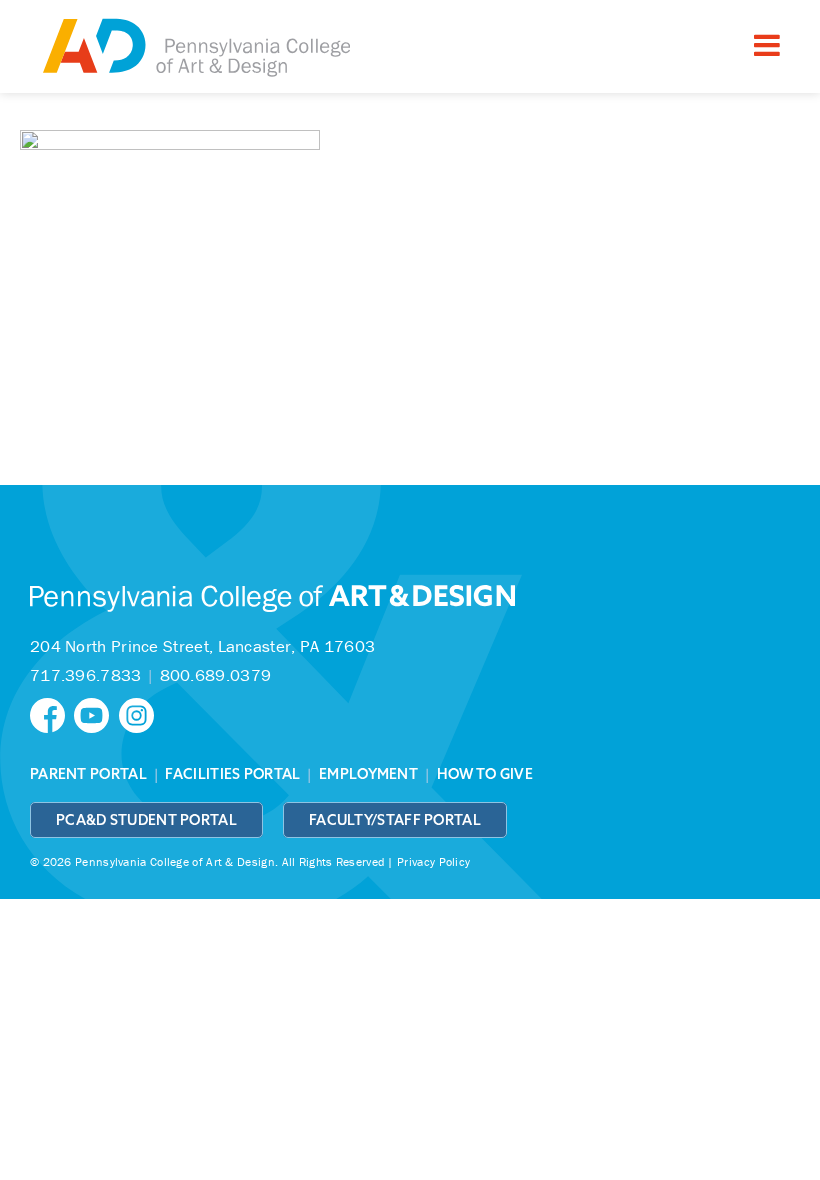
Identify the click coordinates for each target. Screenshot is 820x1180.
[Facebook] (52, 713)
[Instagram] (139, 713)
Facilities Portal (232, 774)
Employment (368, 774)
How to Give (485, 774)
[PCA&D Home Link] (195, 49)
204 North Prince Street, (202, 646)
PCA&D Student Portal (146, 820)
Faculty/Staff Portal (395, 820)
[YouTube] (96, 713)
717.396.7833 (86, 675)
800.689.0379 (216, 675)
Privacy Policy (433, 861)
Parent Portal (88, 774)
